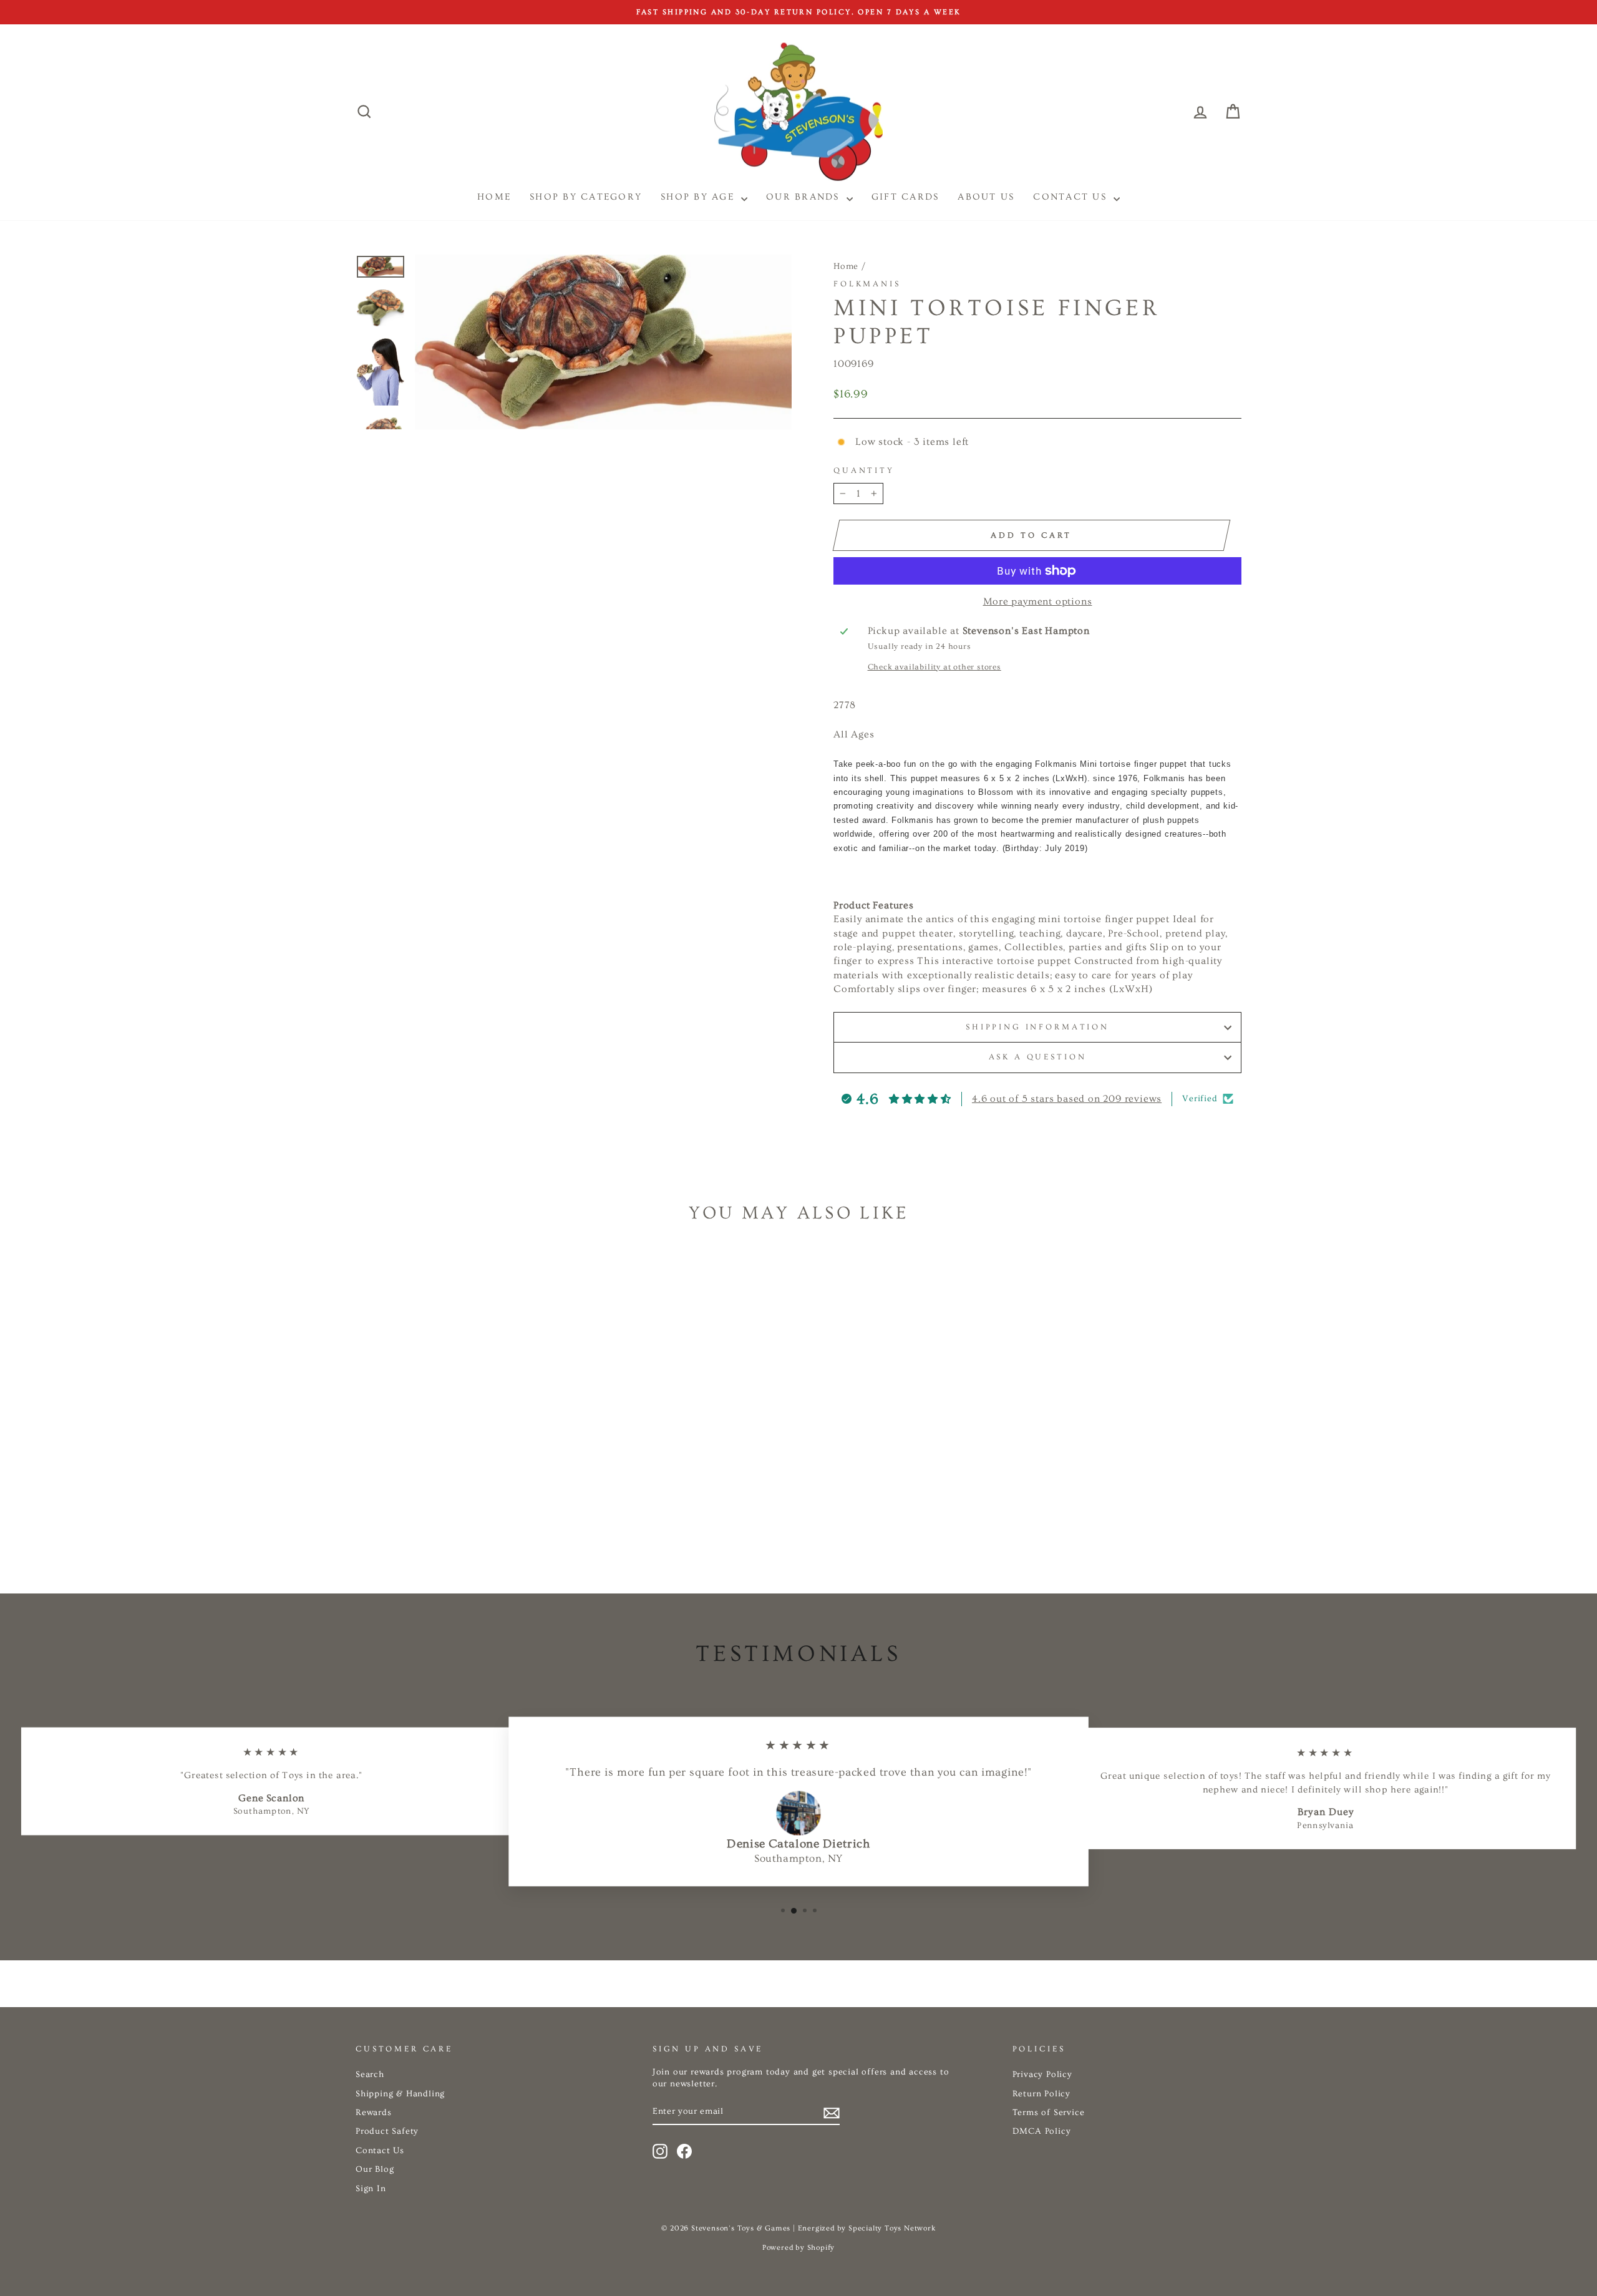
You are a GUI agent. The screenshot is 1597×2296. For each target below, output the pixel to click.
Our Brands (805, 197)
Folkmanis (867, 284)
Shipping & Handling (400, 2094)
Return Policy (1041, 2094)
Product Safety (387, 2131)
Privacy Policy (1042, 2075)
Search (370, 2075)
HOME (494, 197)
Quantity (864, 470)
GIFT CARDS (905, 197)
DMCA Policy (1042, 2131)
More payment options (1038, 601)
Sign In (371, 2189)
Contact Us (1072, 197)
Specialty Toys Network (892, 2228)
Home (846, 266)
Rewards (374, 2113)
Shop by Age (699, 197)
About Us (986, 197)
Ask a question (1038, 1057)
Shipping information (1037, 1027)
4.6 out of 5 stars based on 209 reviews (1067, 1099)
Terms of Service (1049, 2113)
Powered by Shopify (798, 2248)
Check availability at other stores (934, 667)
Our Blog (375, 2169)
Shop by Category (586, 197)
